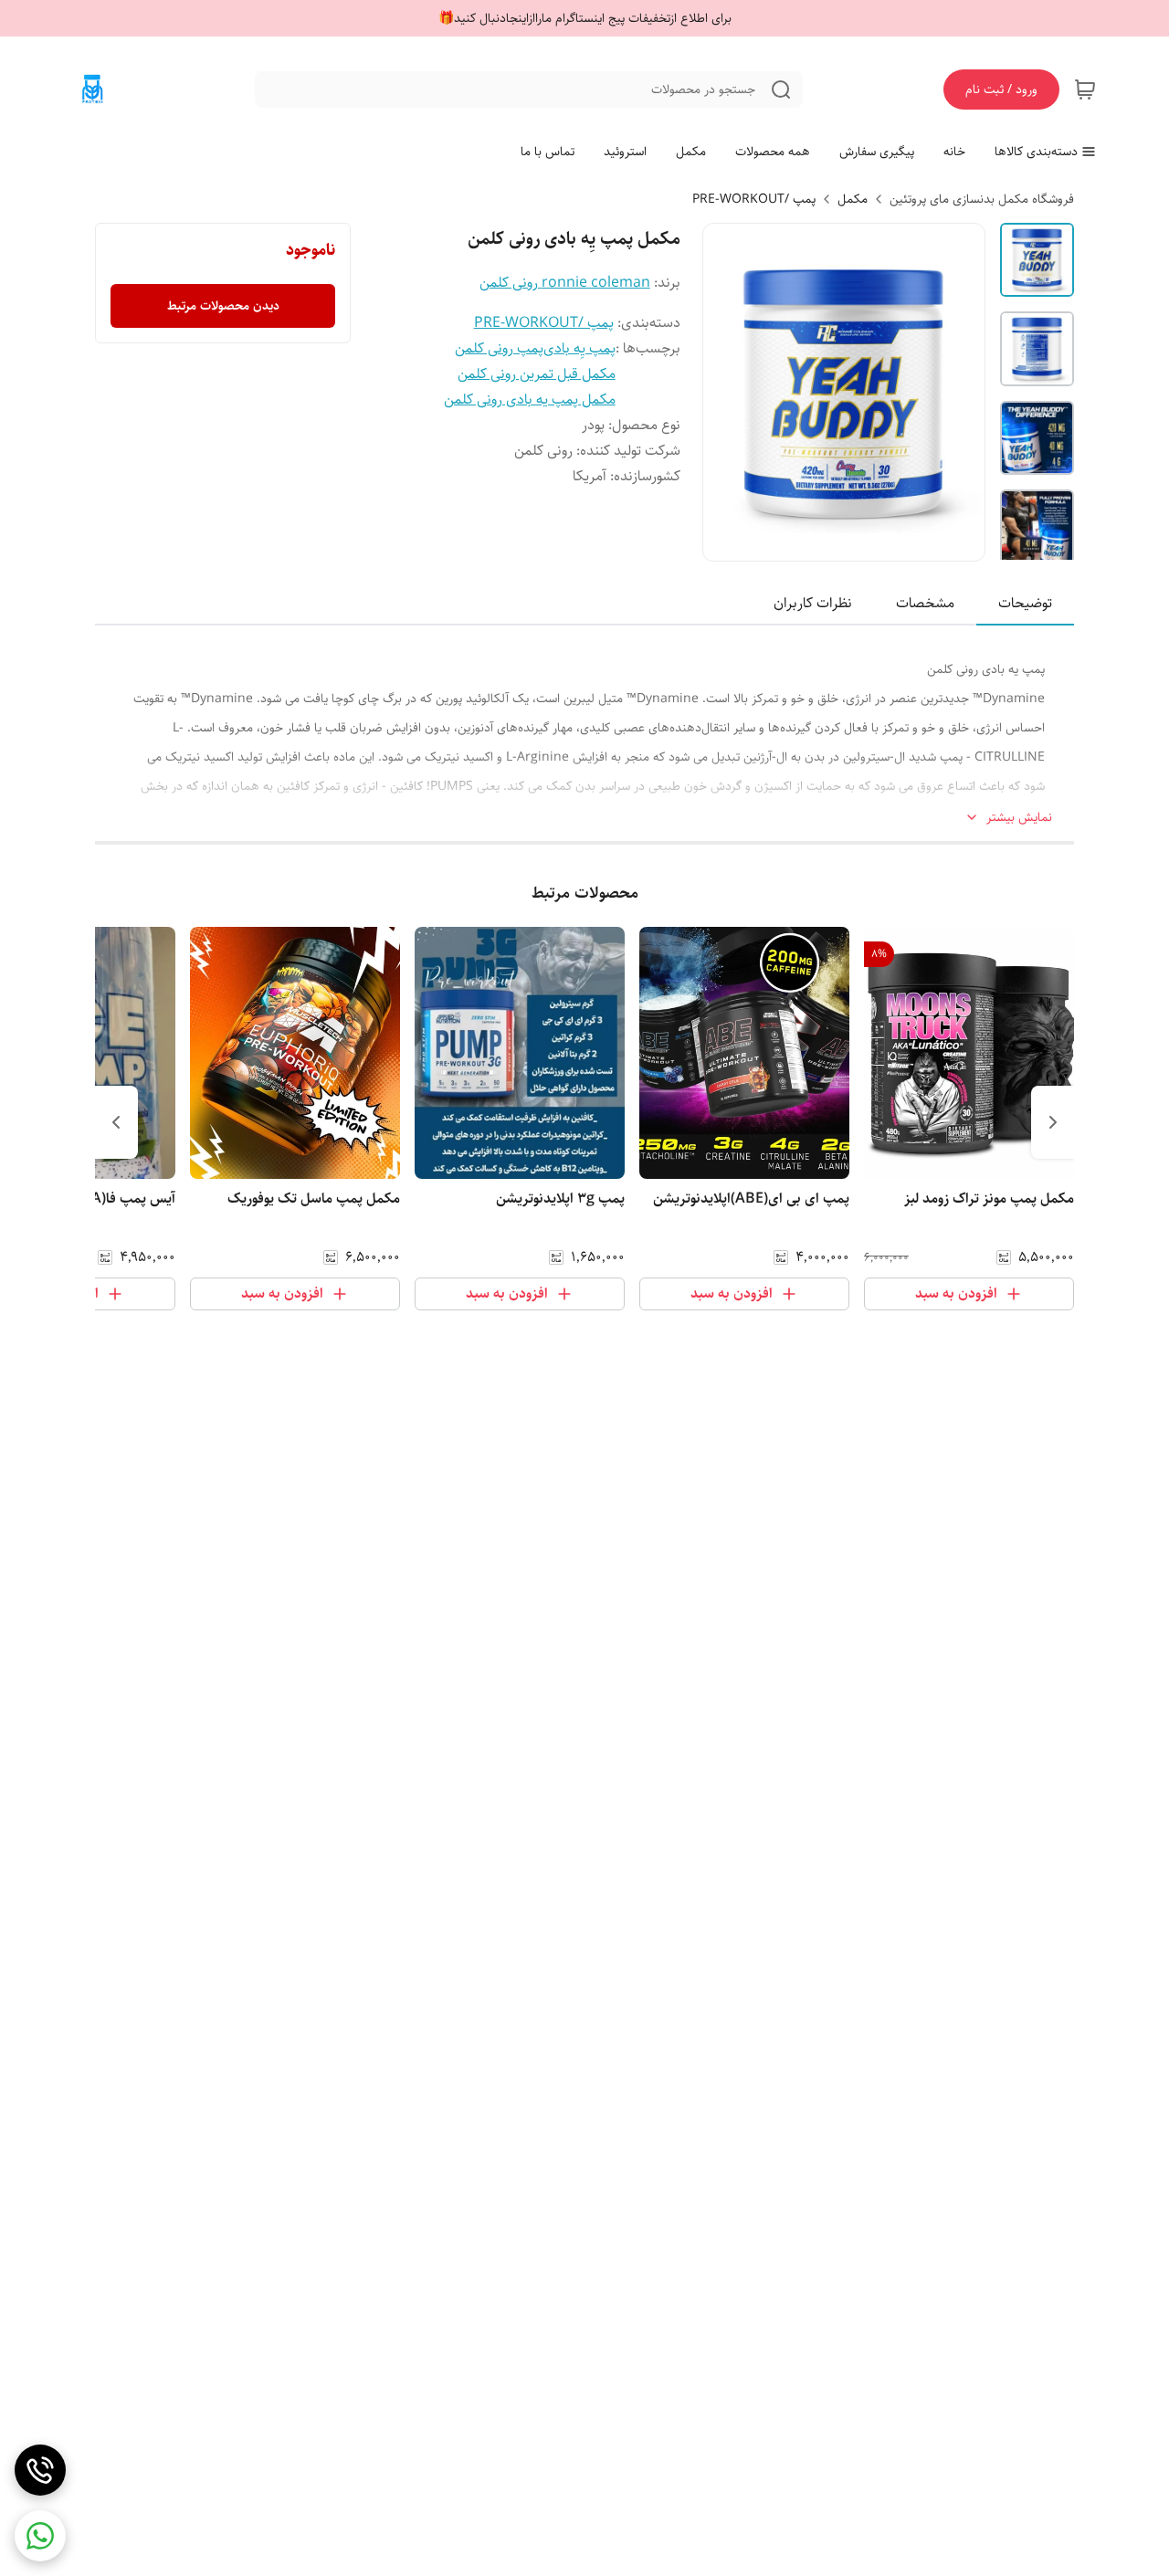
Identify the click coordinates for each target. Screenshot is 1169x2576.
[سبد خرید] (1085, 89)
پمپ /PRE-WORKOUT (754, 199)
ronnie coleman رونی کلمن (565, 283)
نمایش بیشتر (1019, 818)
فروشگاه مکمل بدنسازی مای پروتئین (982, 199)
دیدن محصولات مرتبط (223, 306)
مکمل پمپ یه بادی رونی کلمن (530, 400)
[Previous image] (729, 393)
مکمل (853, 199)
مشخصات (925, 603)
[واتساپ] (40, 2536)
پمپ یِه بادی (579, 348)
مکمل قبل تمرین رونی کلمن (537, 374)
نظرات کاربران (813, 603)
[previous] (1053, 1122)
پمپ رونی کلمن (499, 348)
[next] (116, 1122)
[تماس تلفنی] (40, 2470)
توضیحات (1025, 603)
